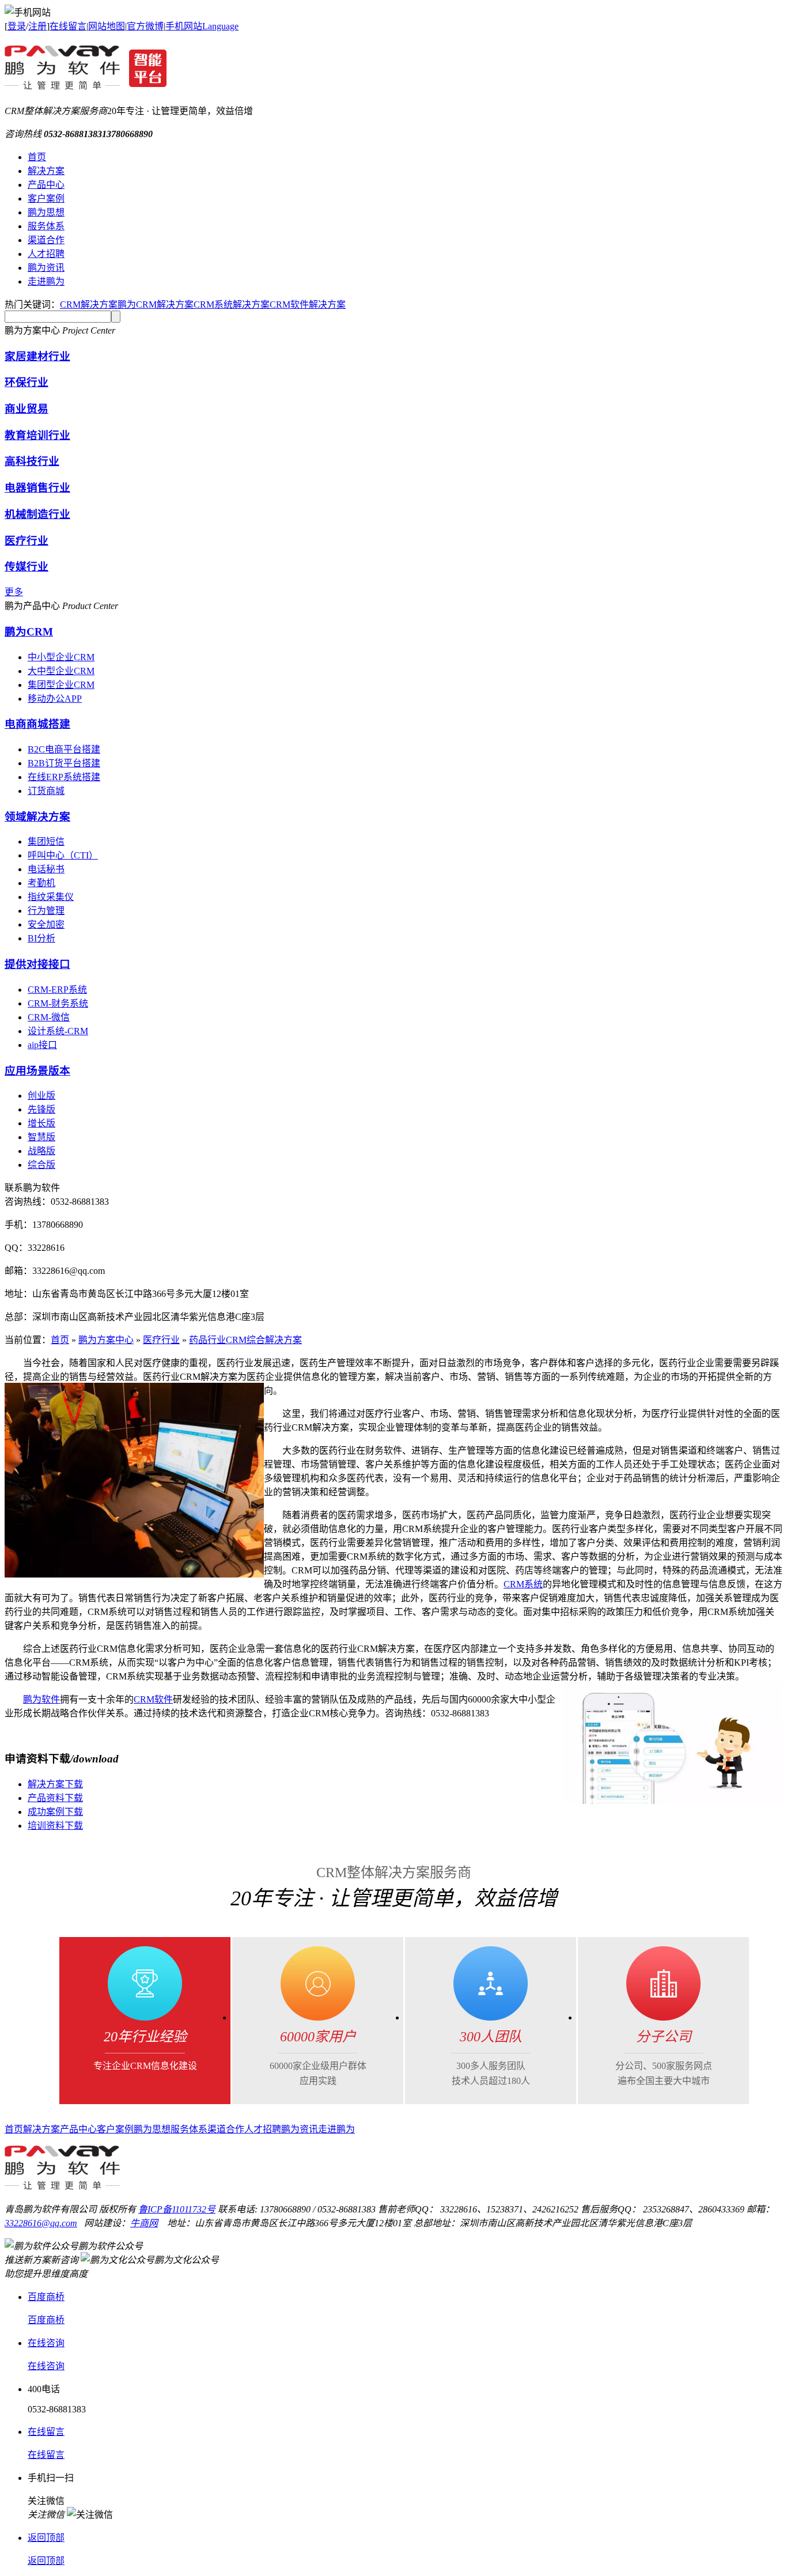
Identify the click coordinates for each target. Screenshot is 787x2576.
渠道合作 (46, 240)
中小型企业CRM (61, 657)
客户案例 (46, 198)
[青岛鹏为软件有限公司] (86, 84)
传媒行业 (27, 567)
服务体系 (46, 226)
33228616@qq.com (41, 2223)
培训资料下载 (55, 1826)
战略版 (41, 1151)
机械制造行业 (37, 514)
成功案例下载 (55, 1812)
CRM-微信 (49, 1017)
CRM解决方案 (89, 304)
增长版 (41, 1123)
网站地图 (107, 26)
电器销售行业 (37, 488)
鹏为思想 (46, 212)
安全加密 (46, 924)
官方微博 (145, 26)
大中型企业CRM (61, 671)
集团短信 (46, 841)
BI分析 (41, 938)
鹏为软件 (41, 1699)
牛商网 (144, 2223)
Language (220, 26)
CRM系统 (523, 1584)
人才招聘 (46, 254)
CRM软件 (153, 1699)
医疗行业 (27, 541)
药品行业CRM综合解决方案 (245, 1340)
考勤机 (41, 883)
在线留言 (68, 26)
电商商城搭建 (37, 724)
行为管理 (46, 911)
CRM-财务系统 (58, 1003)
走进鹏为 (46, 281)
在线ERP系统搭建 (64, 777)
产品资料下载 (55, 1798)
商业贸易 (27, 409)
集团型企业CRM (61, 685)
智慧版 (41, 1137)
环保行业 (27, 382)
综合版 (41, 1165)
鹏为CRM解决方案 (156, 304)
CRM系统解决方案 (232, 304)
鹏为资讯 (46, 268)
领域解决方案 (37, 817)
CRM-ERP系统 (57, 990)
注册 (37, 26)
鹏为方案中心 (106, 1340)
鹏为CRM (29, 632)
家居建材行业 (37, 356)
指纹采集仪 (51, 897)
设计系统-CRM (58, 1031)
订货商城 (46, 791)
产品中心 (46, 185)
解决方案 (46, 171)
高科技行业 (32, 461)
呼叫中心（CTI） (63, 855)
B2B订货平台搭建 (64, 763)
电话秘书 (46, 869)
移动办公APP (55, 699)
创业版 (41, 1096)
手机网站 (184, 26)
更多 (14, 592)
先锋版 (41, 1109)
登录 (17, 26)
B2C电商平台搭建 (64, 749)
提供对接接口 (37, 964)
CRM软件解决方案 (308, 304)
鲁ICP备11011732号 (177, 2209)
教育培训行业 (37, 435)
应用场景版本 (37, 1071)
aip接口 (42, 1045)
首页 (37, 157)
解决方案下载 (55, 1784)
